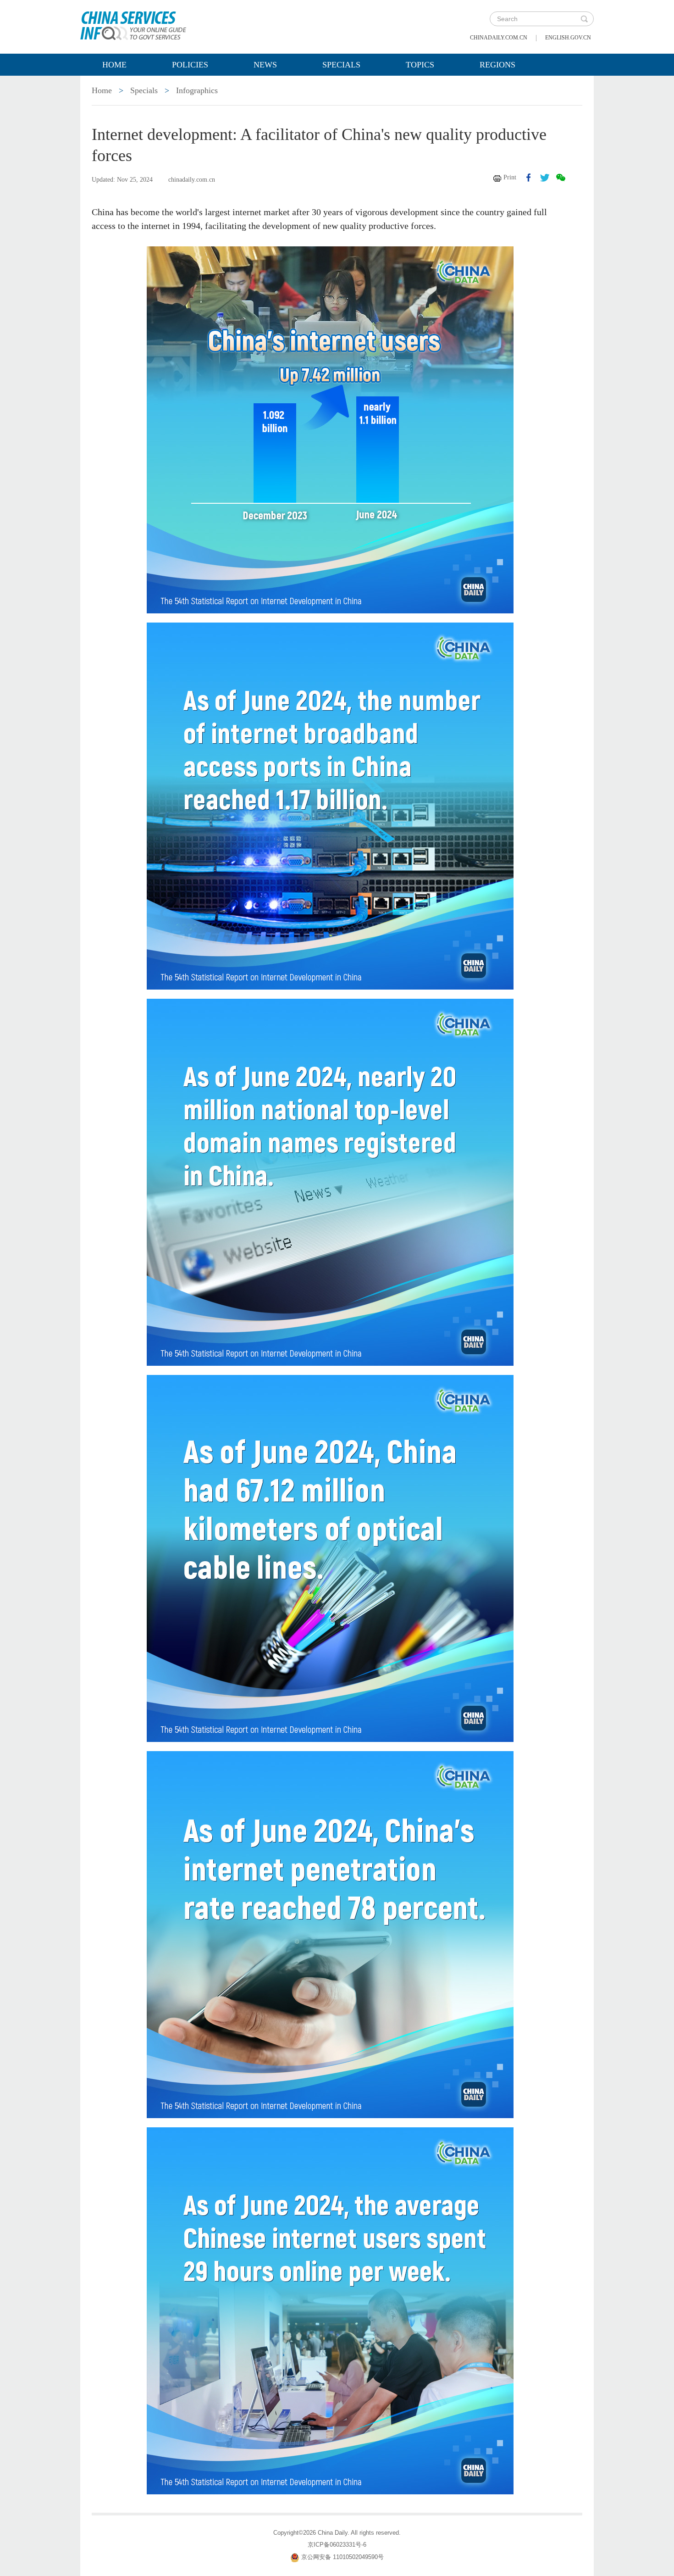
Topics (420, 65)
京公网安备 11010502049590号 (343, 2557)
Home (114, 65)
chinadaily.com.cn (499, 38)
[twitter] (545, 178)
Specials (341, 65)
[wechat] (561, 178)
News (265, 65)
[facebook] (529, 178)
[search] (584, 19)
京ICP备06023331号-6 (337, 2545)
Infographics (197, 90)
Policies (190, 65)
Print (510, 177)
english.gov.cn (568, 38)
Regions (497, 65)
